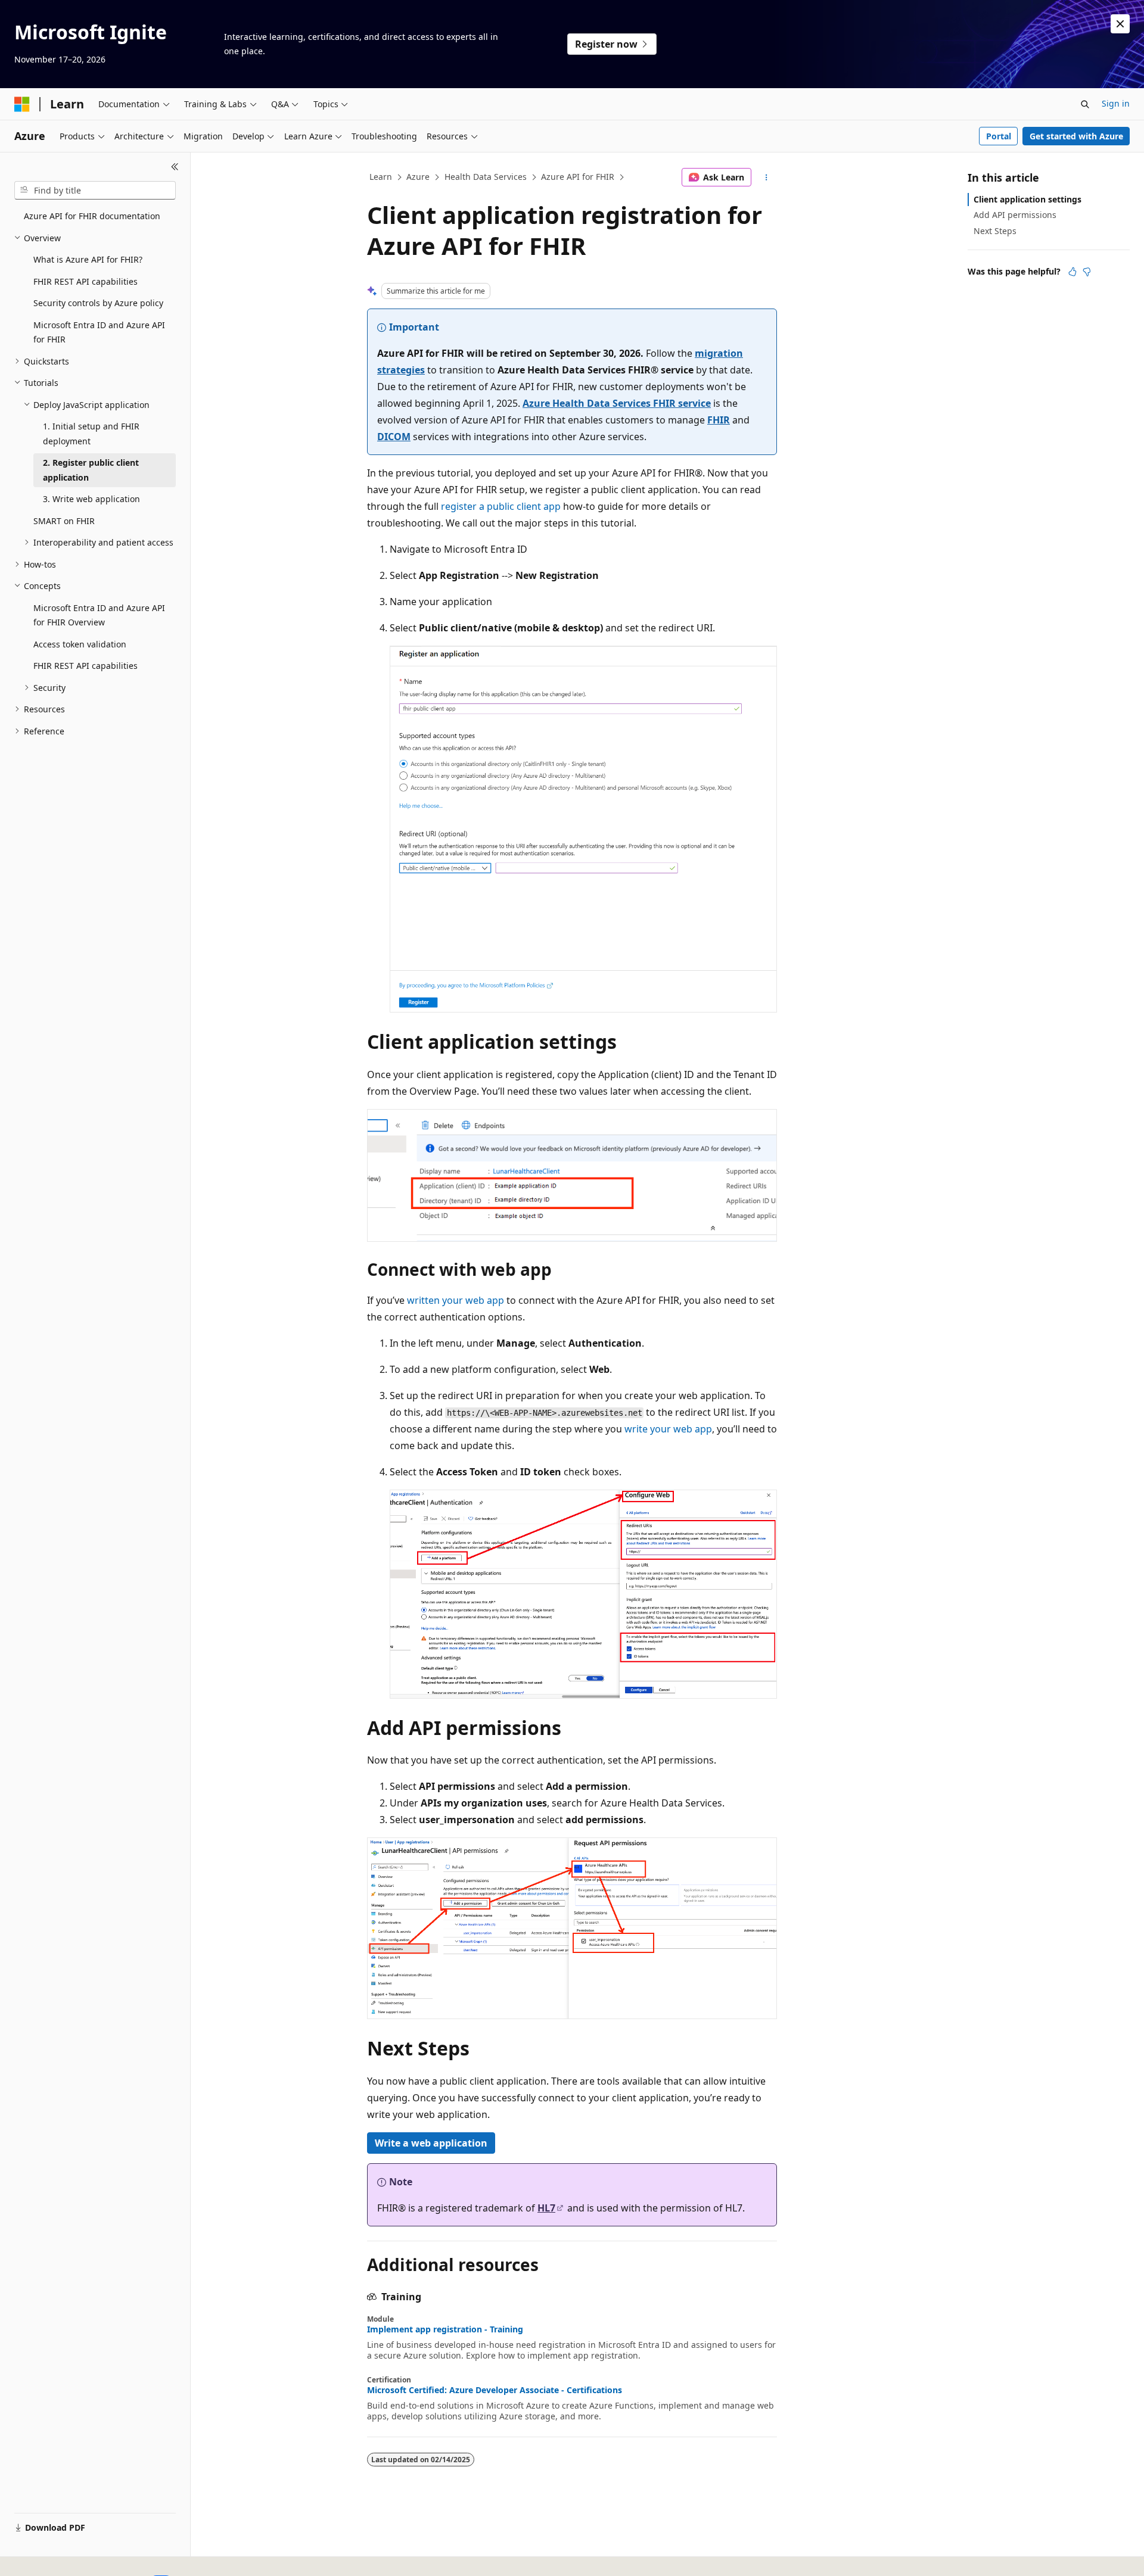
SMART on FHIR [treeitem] (64, 521)
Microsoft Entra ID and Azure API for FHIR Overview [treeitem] (99, 615)
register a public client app (501, 506)
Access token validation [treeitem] (80, 644)
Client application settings (1028, 199)
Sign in (1116, 103)
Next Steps (995, 231)
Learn (381, 177)
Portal (999, 136)
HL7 (546, 2208)
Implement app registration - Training (445, 2329)
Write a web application (431, 2143)
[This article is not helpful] (1087, 272)
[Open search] (1085, 104)
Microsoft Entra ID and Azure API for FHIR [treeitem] (99, 332)
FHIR (719, 420)
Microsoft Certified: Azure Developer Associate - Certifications (495, 2390)
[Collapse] (175, 167)
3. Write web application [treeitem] (91, 499)
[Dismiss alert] (1120, 24)
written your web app (456, 1300)
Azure (418, 177)
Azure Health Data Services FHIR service (617, 403)
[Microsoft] (22, 104)
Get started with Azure (1076, 136)
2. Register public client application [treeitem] (91, 470)
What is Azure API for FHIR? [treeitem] (88, 259)
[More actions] (767, 177)
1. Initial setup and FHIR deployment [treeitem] (91, 434)
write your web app (668, 1429)
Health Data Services (486, 177)
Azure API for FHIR (578, 177)
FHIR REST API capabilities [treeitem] (86, 281)
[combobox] (95, 191)
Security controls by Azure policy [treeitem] (98, 303)
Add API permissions (1015, 215)
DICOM (394, 437)
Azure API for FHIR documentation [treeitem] (92, 216)
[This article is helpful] (1072, 272)
